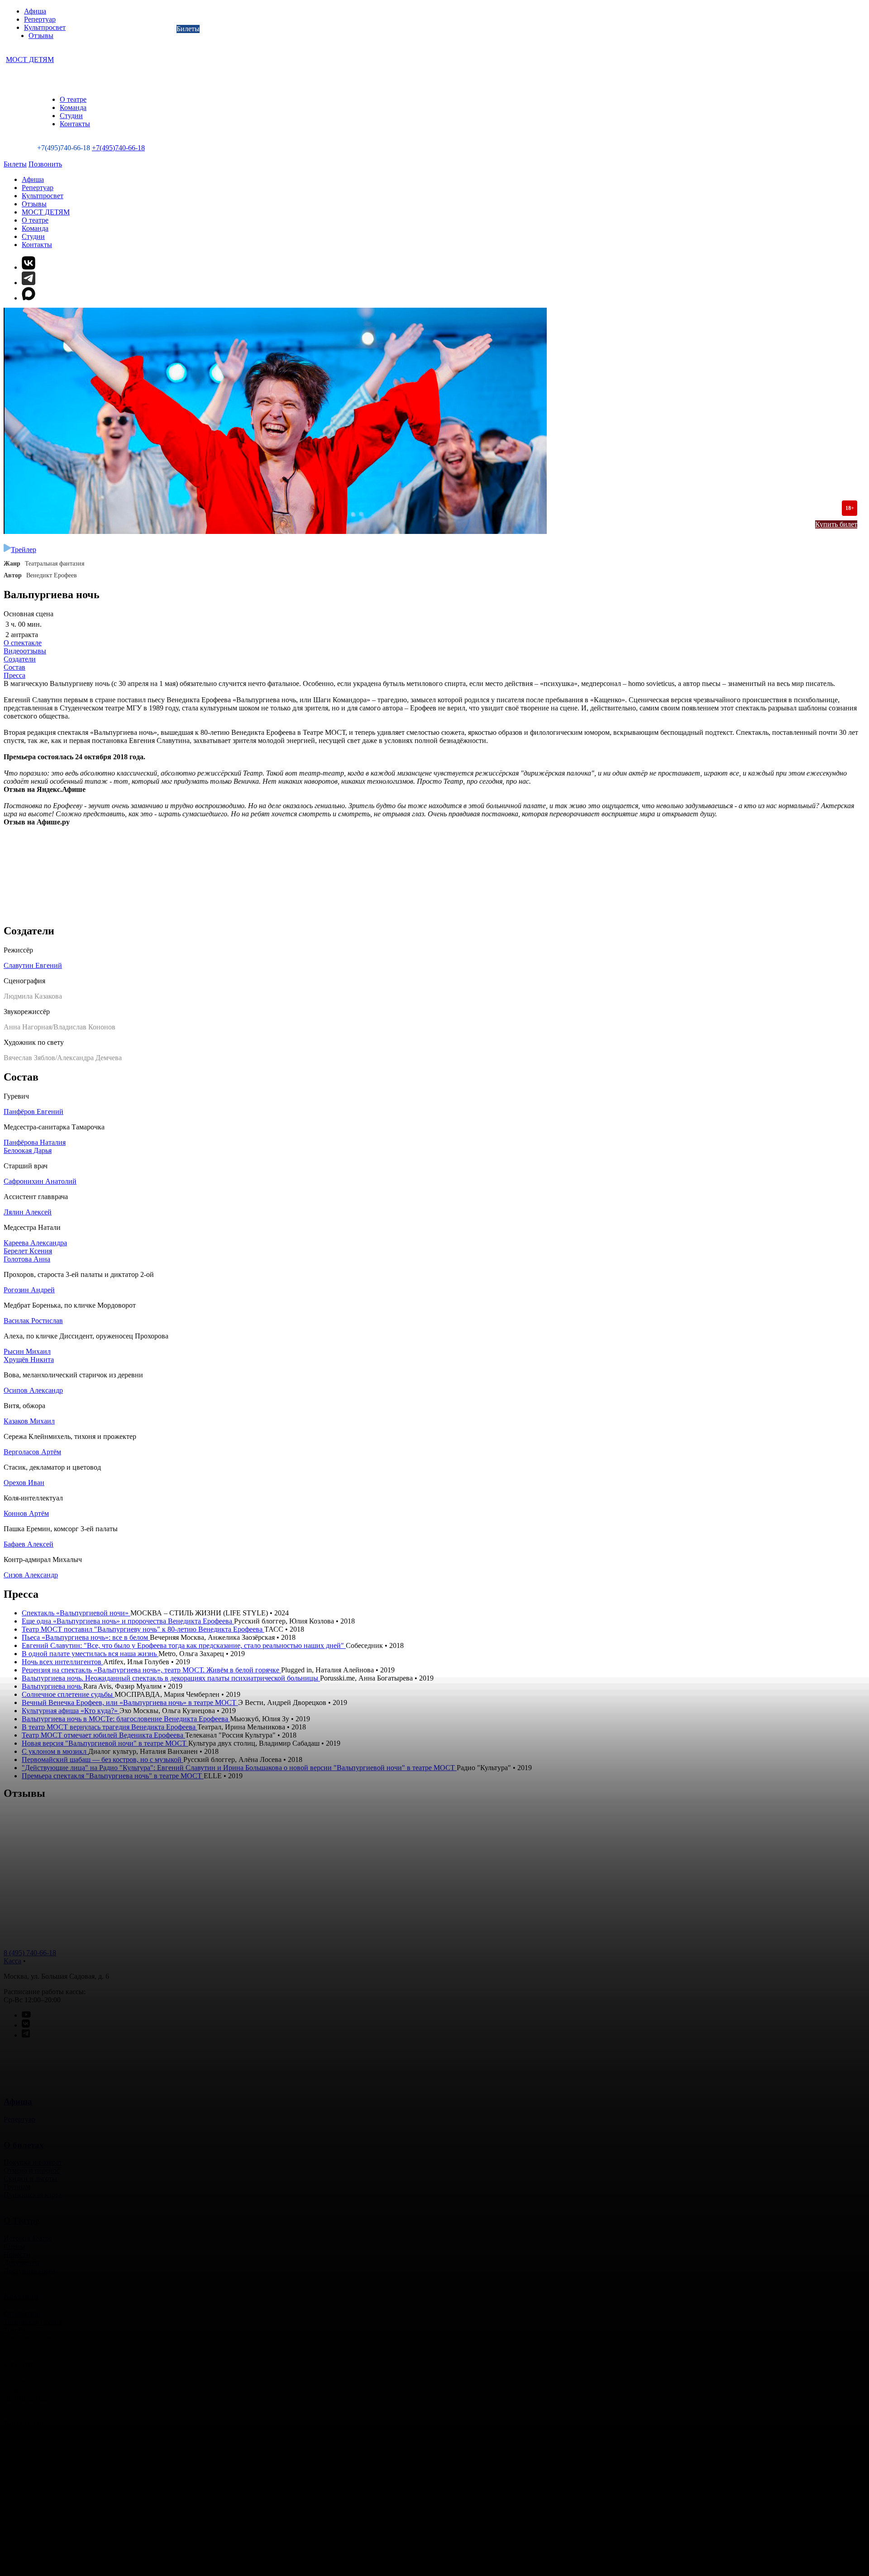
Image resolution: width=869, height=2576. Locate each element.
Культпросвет (45, 27)
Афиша (35, 11)
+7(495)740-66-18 (118, 148)
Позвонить (45, 164)
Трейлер (24, 550)
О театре (73, 99)
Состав (14, 667)
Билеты (188, 29)
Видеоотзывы (25, 651)
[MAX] (444, 294)
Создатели (20, 659)
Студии (71, 116)
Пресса (14, 675)
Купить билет (836, 524)
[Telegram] (29, 283)
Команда (73, 107)
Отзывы (41, 36)
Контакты (75, 124)
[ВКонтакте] (29, 267)
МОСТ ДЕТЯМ (30, 60)
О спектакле (23, 643)
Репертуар (40, 19)
